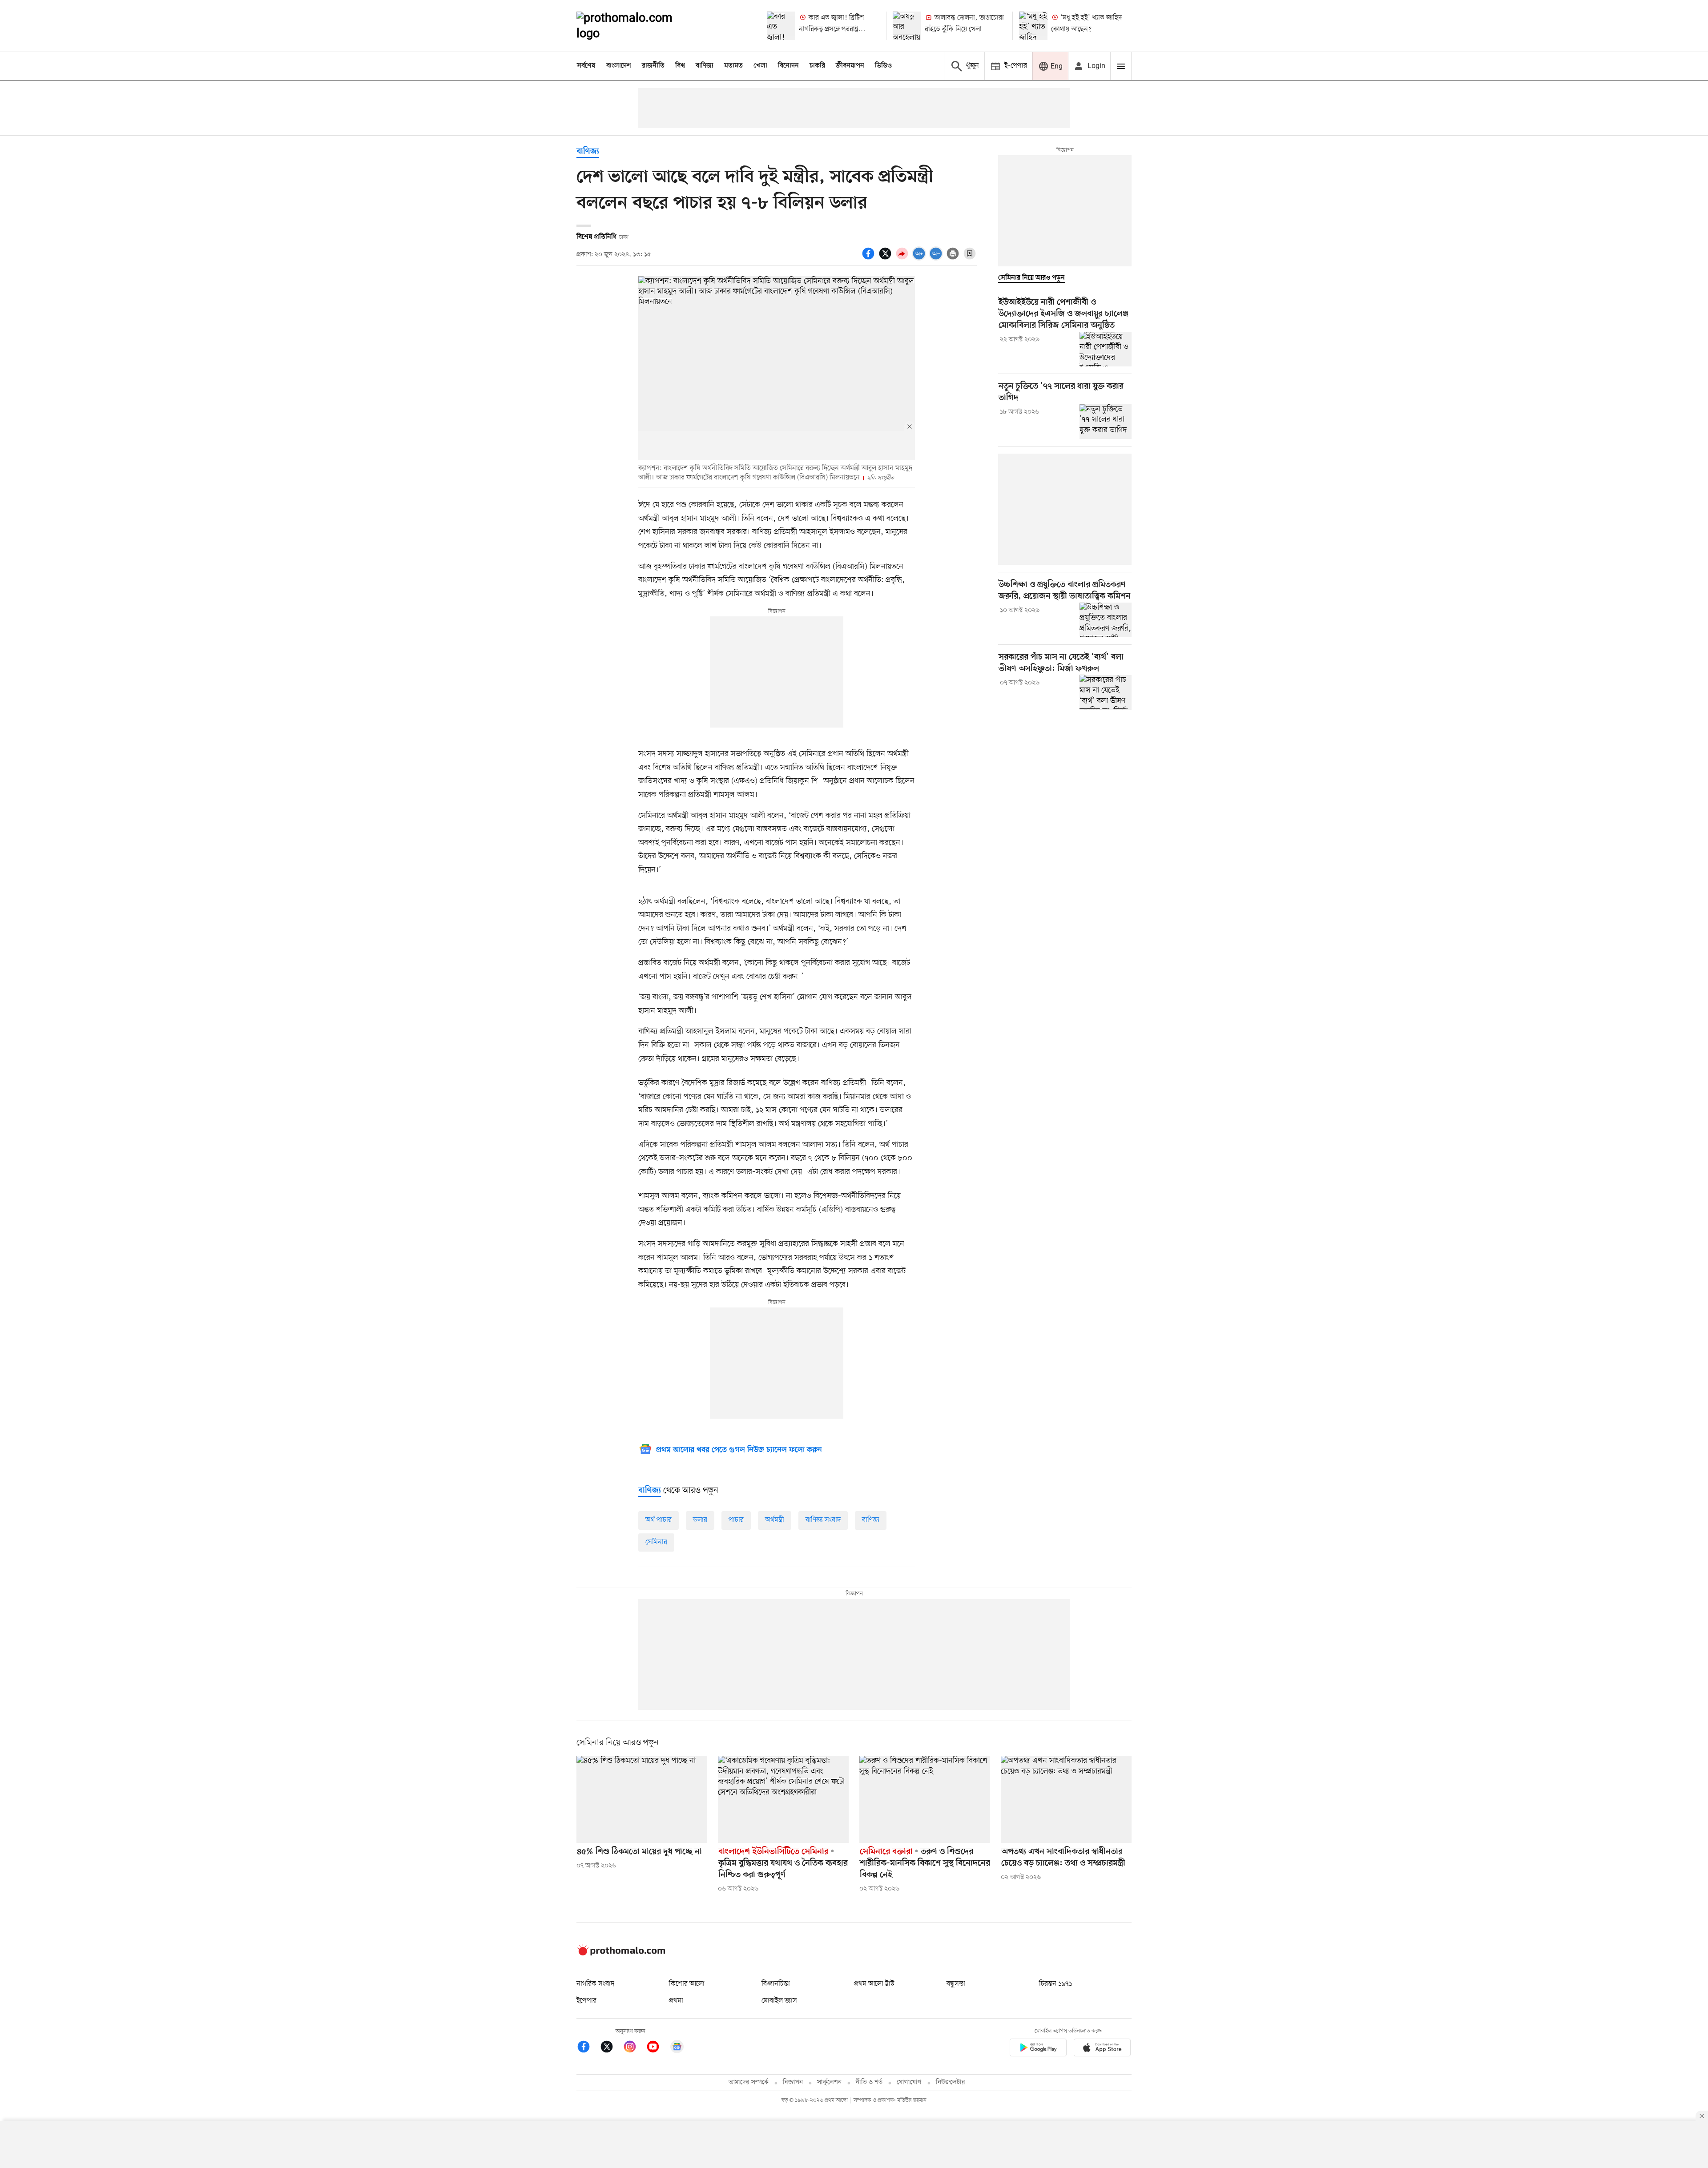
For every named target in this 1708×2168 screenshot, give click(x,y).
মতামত (733, 66)
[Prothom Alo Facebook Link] (588, 2048)
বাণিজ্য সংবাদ (823, 1520)
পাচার (736, 1520)
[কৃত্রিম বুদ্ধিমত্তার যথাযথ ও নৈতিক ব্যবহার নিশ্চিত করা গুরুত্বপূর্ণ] (783, 1799)
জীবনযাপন (850, 66)
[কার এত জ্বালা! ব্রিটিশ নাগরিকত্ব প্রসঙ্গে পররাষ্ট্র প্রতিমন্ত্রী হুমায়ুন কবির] (781, 26)
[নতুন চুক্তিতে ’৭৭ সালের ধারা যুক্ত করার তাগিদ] (1106, 422)
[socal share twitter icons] (886, 258)
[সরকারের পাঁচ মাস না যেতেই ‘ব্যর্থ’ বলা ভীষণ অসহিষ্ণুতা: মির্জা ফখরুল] (1106, 692)
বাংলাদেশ (619, 66)
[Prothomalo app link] (1038, 2049)
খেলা (760, 66)
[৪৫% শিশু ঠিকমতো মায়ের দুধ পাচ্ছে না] (642, 1799)
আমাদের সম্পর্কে (749, 2082)
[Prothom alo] (636, 26)
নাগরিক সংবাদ (595, 1984)
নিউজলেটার (951, 2082)
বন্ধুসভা (956, 1984)
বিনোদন (788, 66)
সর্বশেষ (586, 66)
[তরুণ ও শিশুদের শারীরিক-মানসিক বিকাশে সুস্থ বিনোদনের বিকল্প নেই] (925, 1799)
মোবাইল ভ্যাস (779, 2001)
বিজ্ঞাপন (793, 2082)
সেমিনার (656, 1542)
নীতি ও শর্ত (869, 2082)
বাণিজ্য (705, 66)
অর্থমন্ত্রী (775, 1520)
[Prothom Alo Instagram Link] (634, 2048)
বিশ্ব (680, 66)
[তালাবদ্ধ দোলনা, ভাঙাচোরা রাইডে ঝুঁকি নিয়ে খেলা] (907, 26)
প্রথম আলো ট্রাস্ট (874, 1984)
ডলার (700, 1520)
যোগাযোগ (909, 2082)
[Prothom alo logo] (621, 1954)
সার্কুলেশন (829, 2082)
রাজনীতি (653, 66)
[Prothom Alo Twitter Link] (611, 2048)
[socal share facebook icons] (870, 258)
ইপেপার (586, 2001)
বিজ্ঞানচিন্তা (776, 1984)
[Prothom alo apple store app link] (1102, 2049)
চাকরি (817, 66)
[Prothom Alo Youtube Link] (657, 2048)
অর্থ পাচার (659, 1520)
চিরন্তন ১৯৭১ (1055, 1984)
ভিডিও (883, 66)
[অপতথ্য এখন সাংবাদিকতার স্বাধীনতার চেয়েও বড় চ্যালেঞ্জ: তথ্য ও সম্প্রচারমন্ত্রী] (1066, 1799)
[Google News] (677, 2048)
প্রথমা (676, 2001)
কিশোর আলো (687, 1984)
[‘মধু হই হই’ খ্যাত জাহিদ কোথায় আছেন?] (1033, 26)
